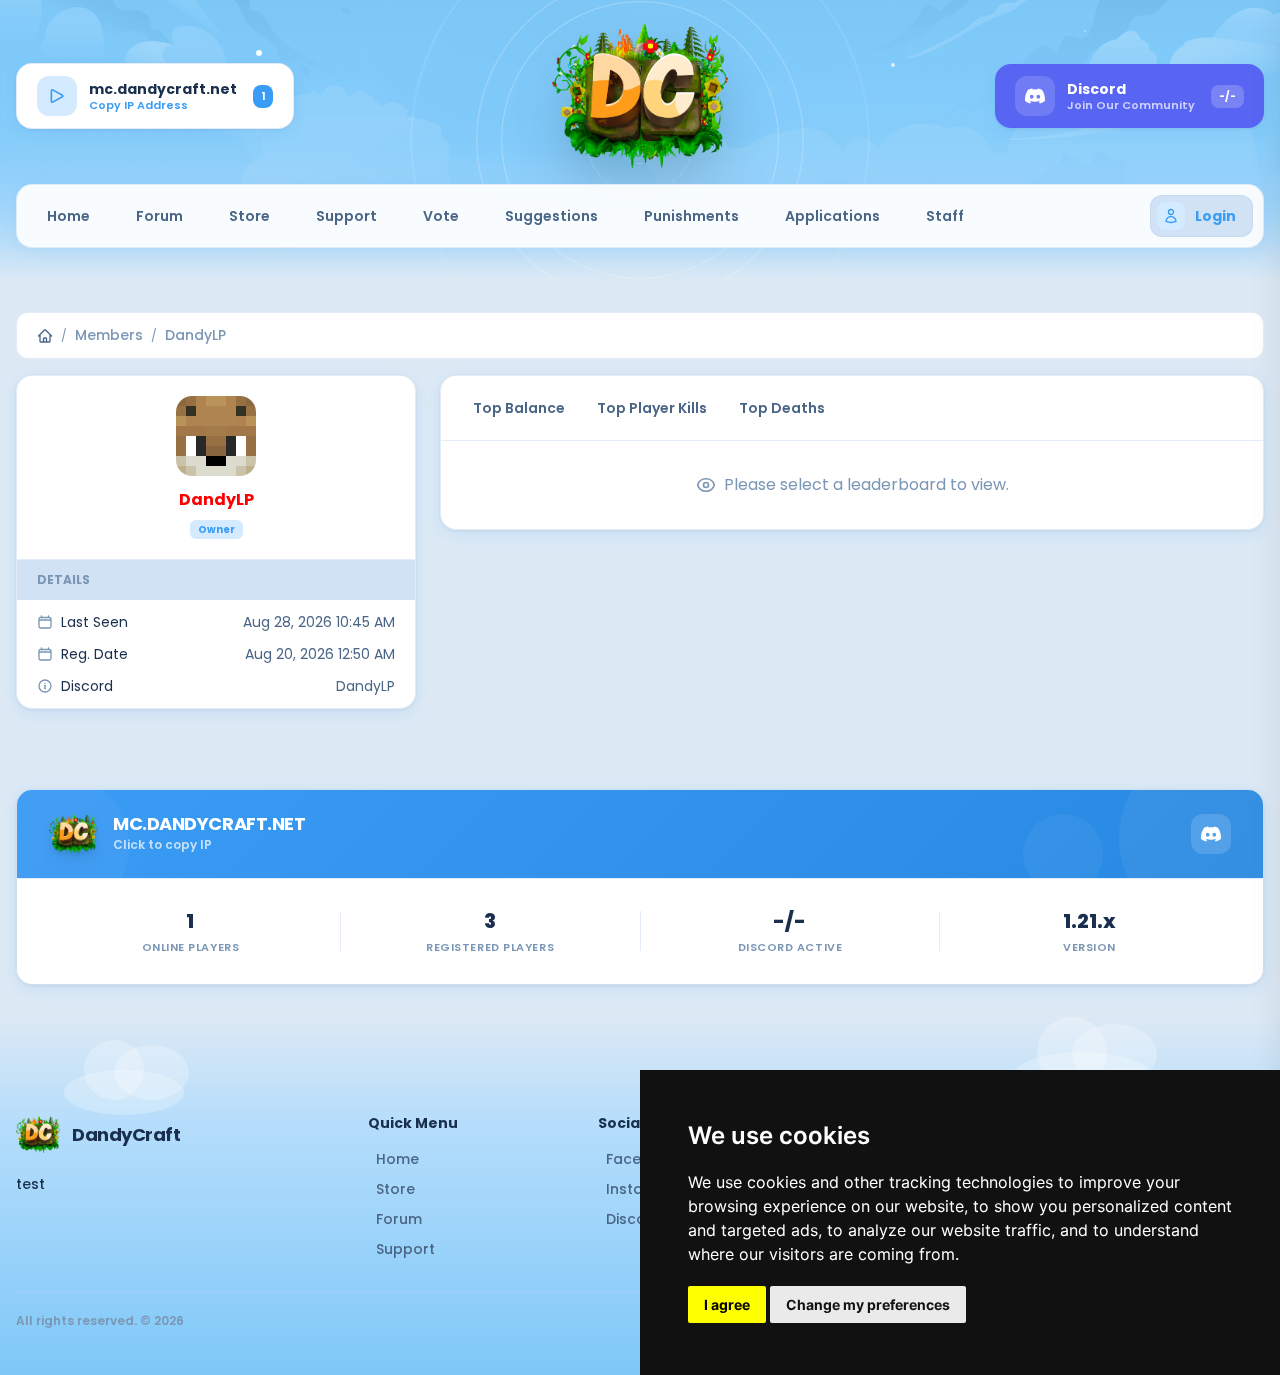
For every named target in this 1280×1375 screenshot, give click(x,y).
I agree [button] (727, 1304)
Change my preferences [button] (868, 1304)
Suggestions (551, 216)
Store (249, 216)
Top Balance (519, 408)
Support (346, 216)
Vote (441, 216)
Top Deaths (782, 408)
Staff (945, 216)
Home (68, 216)
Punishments (691, 216)
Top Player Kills (652, 408)
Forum (159, 216)
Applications (832, 216)
